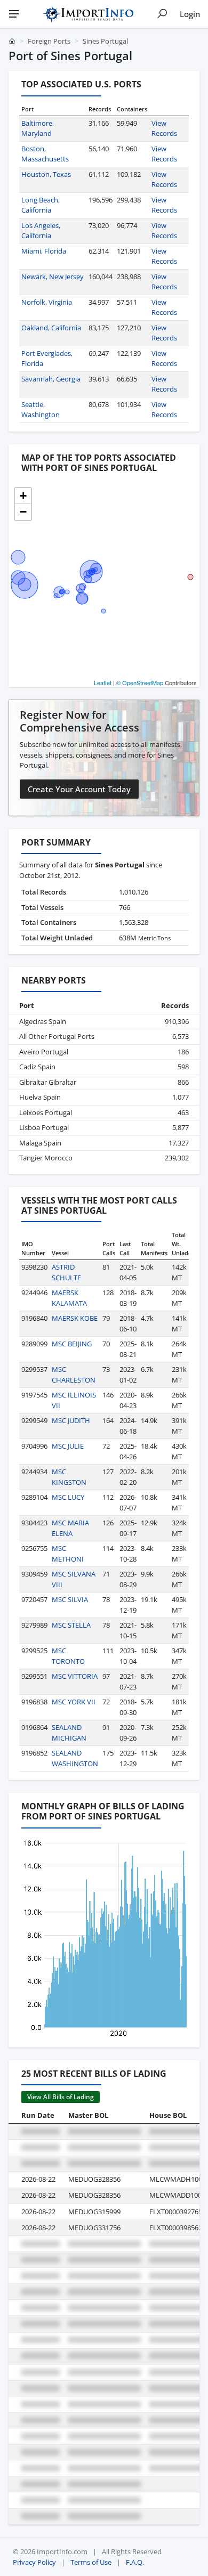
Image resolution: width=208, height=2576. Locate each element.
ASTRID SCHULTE (66, 1272)
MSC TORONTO (68, 1656)
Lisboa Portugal (44, 1127)
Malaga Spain (40, 1143)
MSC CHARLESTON (74, 1375)
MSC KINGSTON (69, 1477)
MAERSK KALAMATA (69, 1298)
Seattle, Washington (41, 410)
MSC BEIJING (72, 1344)
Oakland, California (51, 328)
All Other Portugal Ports (57, 1036)
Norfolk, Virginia (47, 302)
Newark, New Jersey (53, 277)
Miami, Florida (44, 251)
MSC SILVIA (70, 1599)
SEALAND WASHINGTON (75, 1758)
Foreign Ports (49, 41)
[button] (23, 496)
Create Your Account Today (79, 789)
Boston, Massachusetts (45, 154)
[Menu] (14, 14)
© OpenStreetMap (140, 682)
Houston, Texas (46, 174)
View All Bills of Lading (61, 2097)
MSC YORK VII (74, 1702)
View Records (164, 128)
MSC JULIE (68, 1446)
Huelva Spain (40, 1097)
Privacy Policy (34, 2562)
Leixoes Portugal (46, 1112)
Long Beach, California (41, 205)
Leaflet (103, 682)
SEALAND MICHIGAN (69, 1733)
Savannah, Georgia (51, 379)
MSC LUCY (68, 1497)
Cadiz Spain (37, 1067)
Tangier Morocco (46, 1158)
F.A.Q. (135, 2562)
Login (190, 14)
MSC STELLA (71, 1625)
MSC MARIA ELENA (70, 1528)
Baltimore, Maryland (38, 128)
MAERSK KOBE (75, 1318)
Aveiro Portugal (44, 1052)
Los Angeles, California (41, 231)
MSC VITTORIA (75, 1676)
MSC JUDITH (71, 1420)
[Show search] (162, 14)
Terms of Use (91, 2562)
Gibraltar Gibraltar (48, 1082)
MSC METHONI (68, 1554)
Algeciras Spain (43, 1021)
